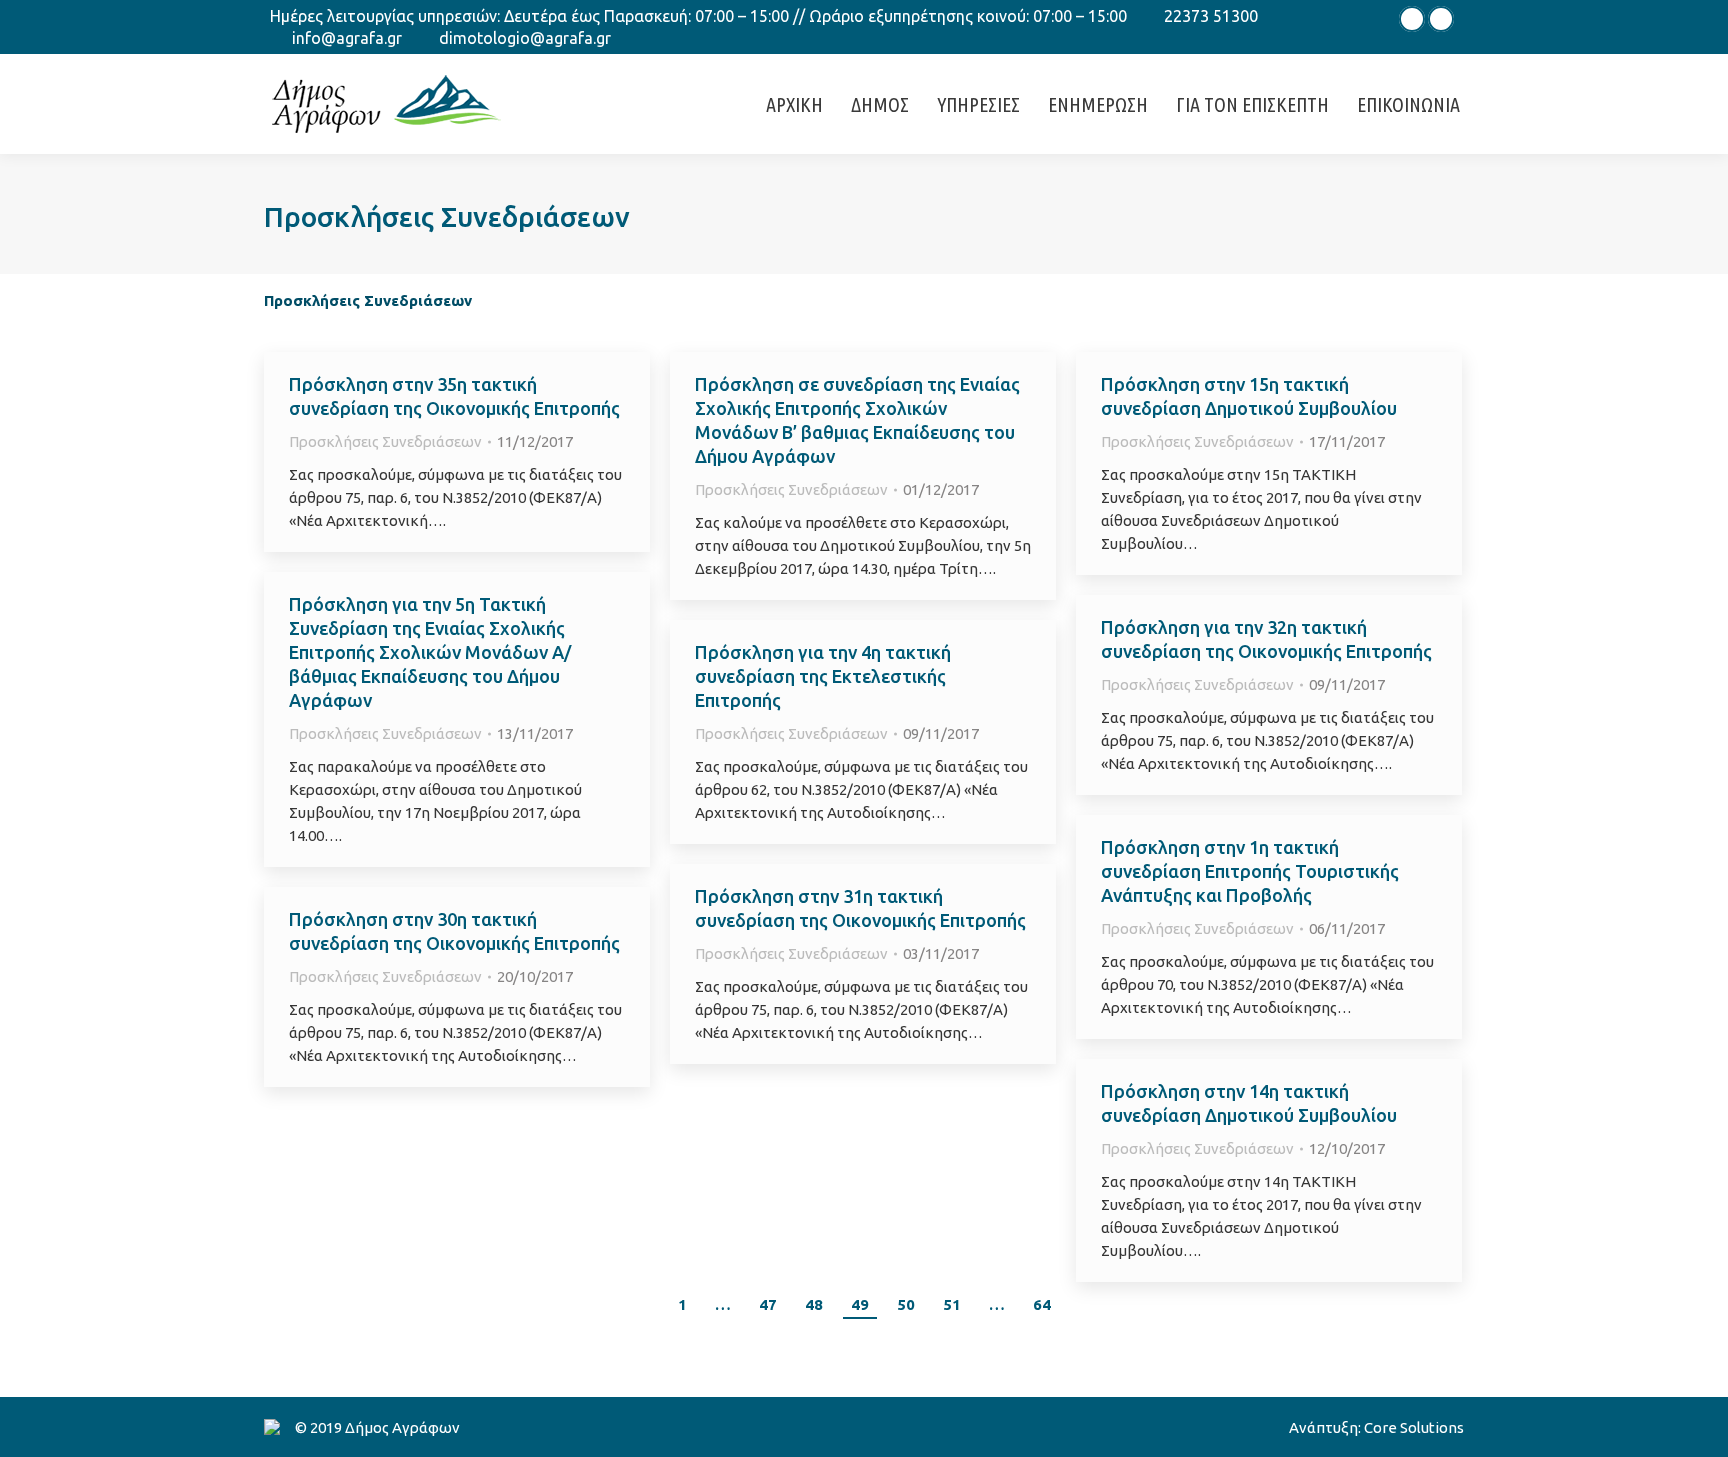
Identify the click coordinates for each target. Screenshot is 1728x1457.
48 (814, 1304)
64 (1042, 1304)
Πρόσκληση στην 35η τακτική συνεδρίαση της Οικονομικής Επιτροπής (454, 396)
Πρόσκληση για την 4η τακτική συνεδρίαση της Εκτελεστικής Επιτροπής (823, 676)
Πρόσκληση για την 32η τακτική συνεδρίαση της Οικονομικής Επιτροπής (1266, 639)
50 (906, 1304)
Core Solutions (1414, 1427)
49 (860, 1304)
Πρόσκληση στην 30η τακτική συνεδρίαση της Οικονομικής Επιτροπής (454, 931)
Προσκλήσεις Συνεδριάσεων (385, 441)
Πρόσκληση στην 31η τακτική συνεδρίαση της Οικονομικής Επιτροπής (860, 908)
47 (768, 1304)
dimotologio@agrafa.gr (525, 38)
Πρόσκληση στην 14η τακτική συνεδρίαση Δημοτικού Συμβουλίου (1249, 1103)
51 (952, 1304)
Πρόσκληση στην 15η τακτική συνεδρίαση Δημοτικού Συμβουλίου (1249, 396)
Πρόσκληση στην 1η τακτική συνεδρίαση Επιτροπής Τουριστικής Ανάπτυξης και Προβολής (1250, 871)
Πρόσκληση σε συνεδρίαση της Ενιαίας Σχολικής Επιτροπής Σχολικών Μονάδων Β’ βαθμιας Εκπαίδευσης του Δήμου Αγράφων (857, 420)
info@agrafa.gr (347, 38)
